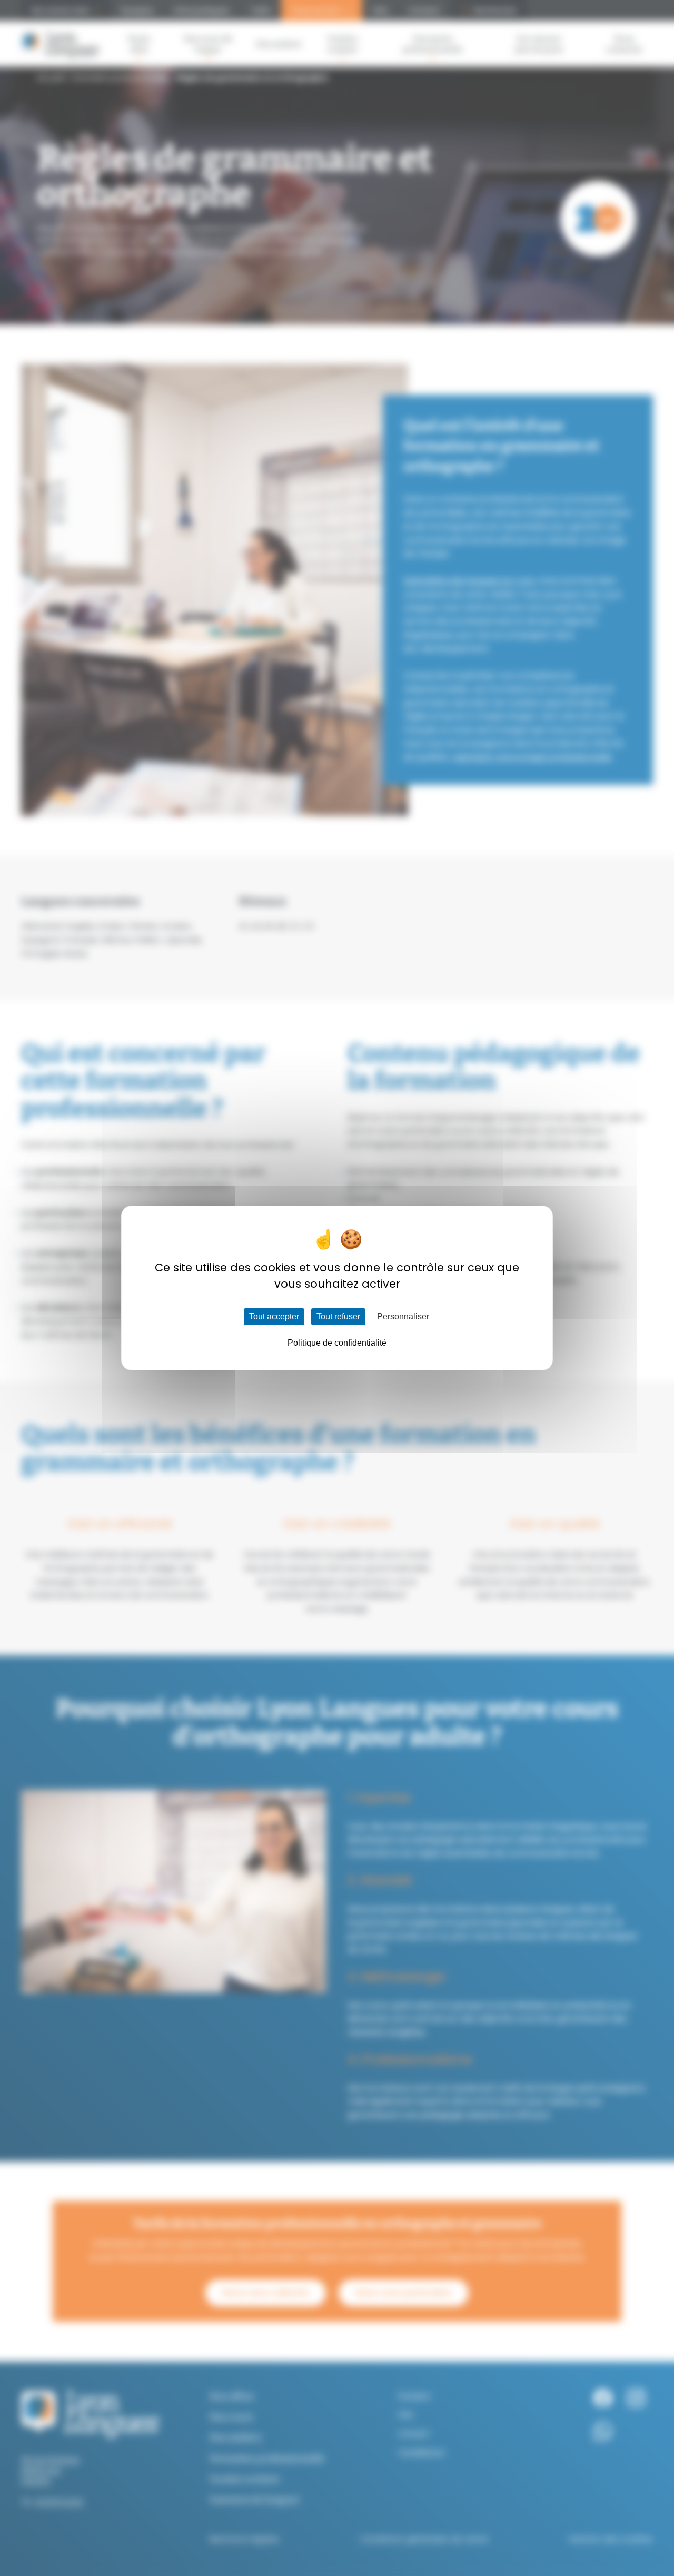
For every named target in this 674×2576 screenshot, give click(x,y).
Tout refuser (338, 1316)
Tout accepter (274, 1316)
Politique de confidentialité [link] (337, 1343)
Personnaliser (403, 1316)
